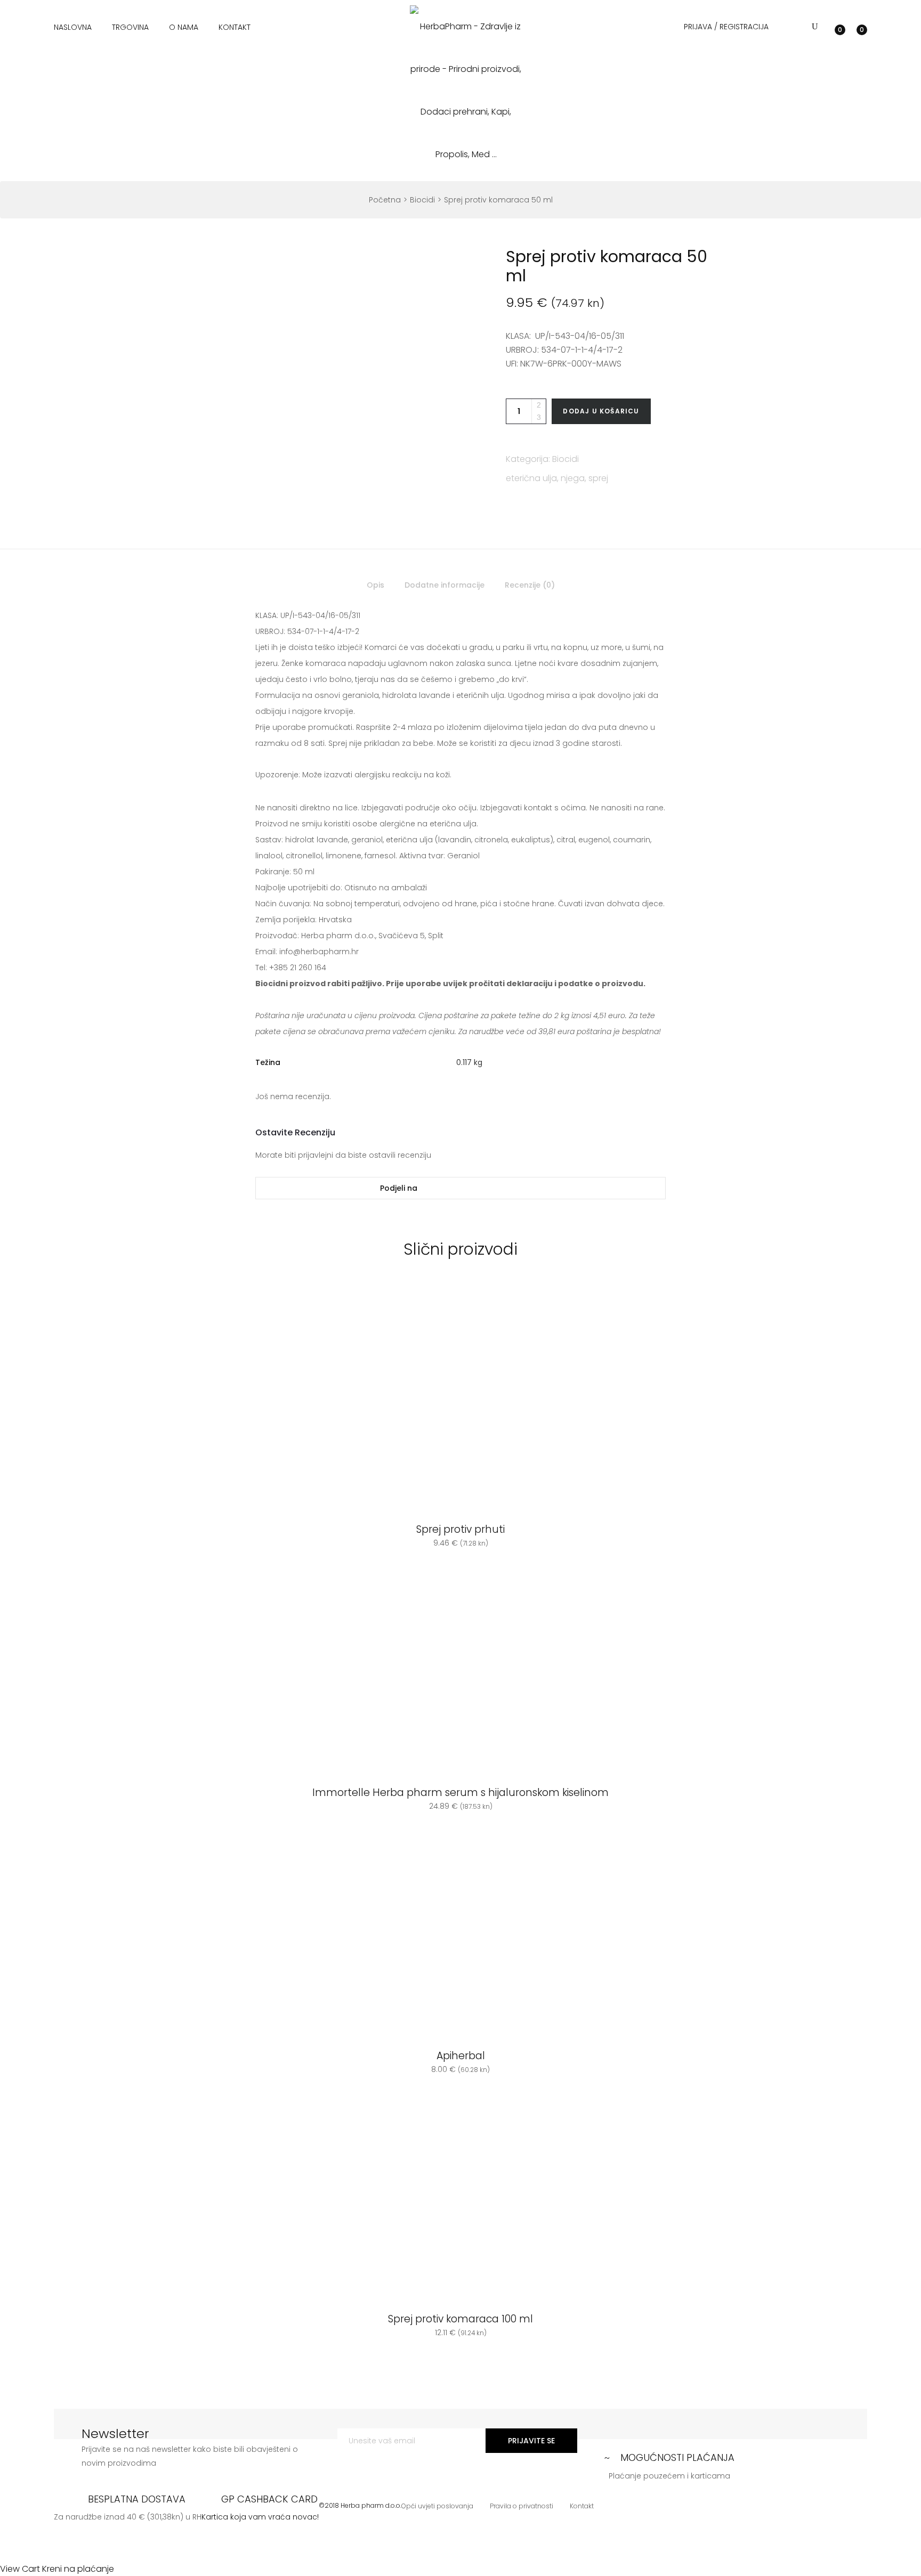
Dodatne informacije (445, 585)
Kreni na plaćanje (78, 2569)
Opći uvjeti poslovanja (437, 2506)
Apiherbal (461, 2056)
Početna (385, 200)
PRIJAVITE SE (531, 2441)
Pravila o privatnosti (522, 2506)
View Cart (20, 2569)
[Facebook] (475, 1188)
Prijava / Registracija (726, 27)
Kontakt (235, 27)
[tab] (375, 588)
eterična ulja (531, 478)
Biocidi (422, 200)
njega (573, 478)
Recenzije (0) (530, 585)
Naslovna (73, 27)
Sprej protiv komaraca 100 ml (461, 2319)
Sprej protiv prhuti (461, 1530)
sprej (598, 478)
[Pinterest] (538, 1188)
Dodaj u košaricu (601, 411)
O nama (184, 27)
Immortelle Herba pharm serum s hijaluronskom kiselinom (461, 1793)
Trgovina (130, 27)
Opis (375, 585)
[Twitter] (444, 1188)
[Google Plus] (507, 1188)
